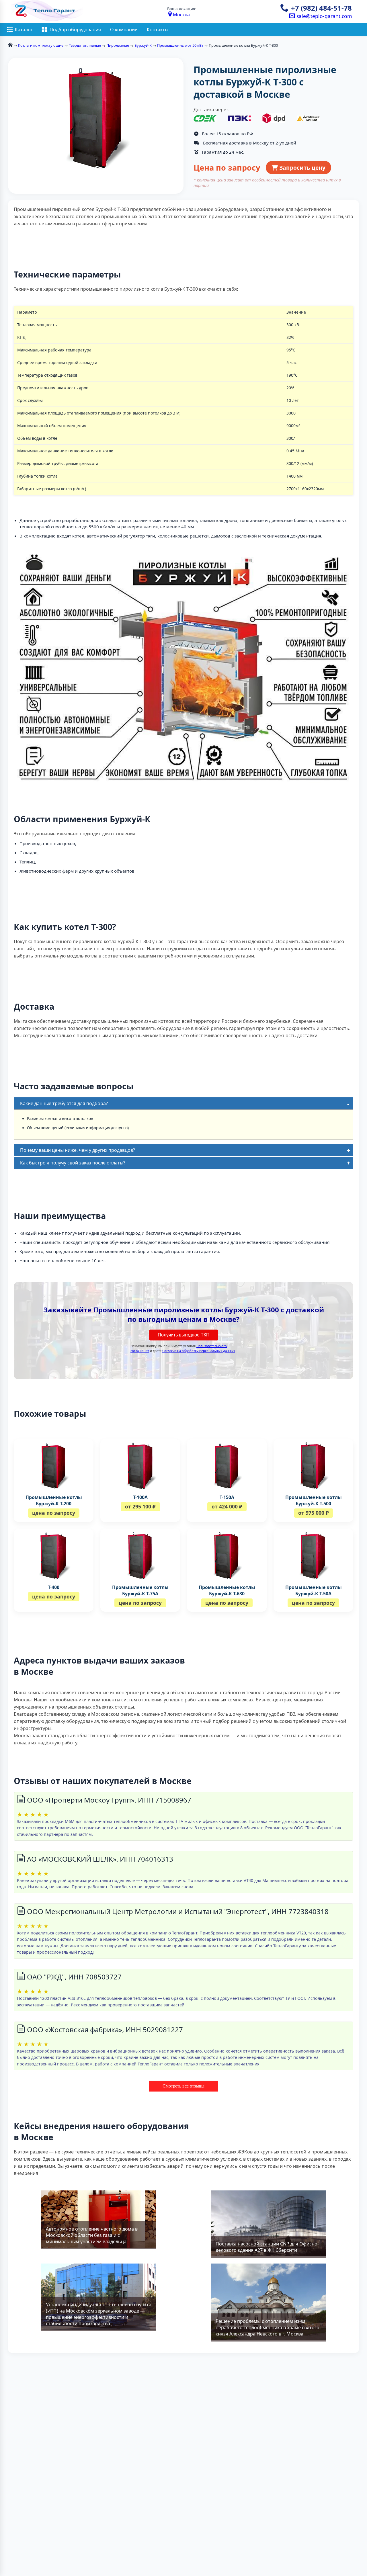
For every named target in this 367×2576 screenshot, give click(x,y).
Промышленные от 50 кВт (180, 45)
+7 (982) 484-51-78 (321, 8)
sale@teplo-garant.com (323, 16)
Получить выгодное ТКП (184, 1335)
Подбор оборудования (75, 30)
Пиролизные (118, 45)
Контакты (158, 30)
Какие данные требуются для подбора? (64, 1103)
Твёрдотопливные (85, 45)
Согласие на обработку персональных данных (199, 1351)
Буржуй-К (143, 45)
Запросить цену (302, 168)
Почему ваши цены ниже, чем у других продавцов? (78, 1150)
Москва (181, 15)
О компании (124, 30)
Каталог (24, 30)
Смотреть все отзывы (183, 2086)
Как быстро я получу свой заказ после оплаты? (73, 1163)
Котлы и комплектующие (41, 45)
